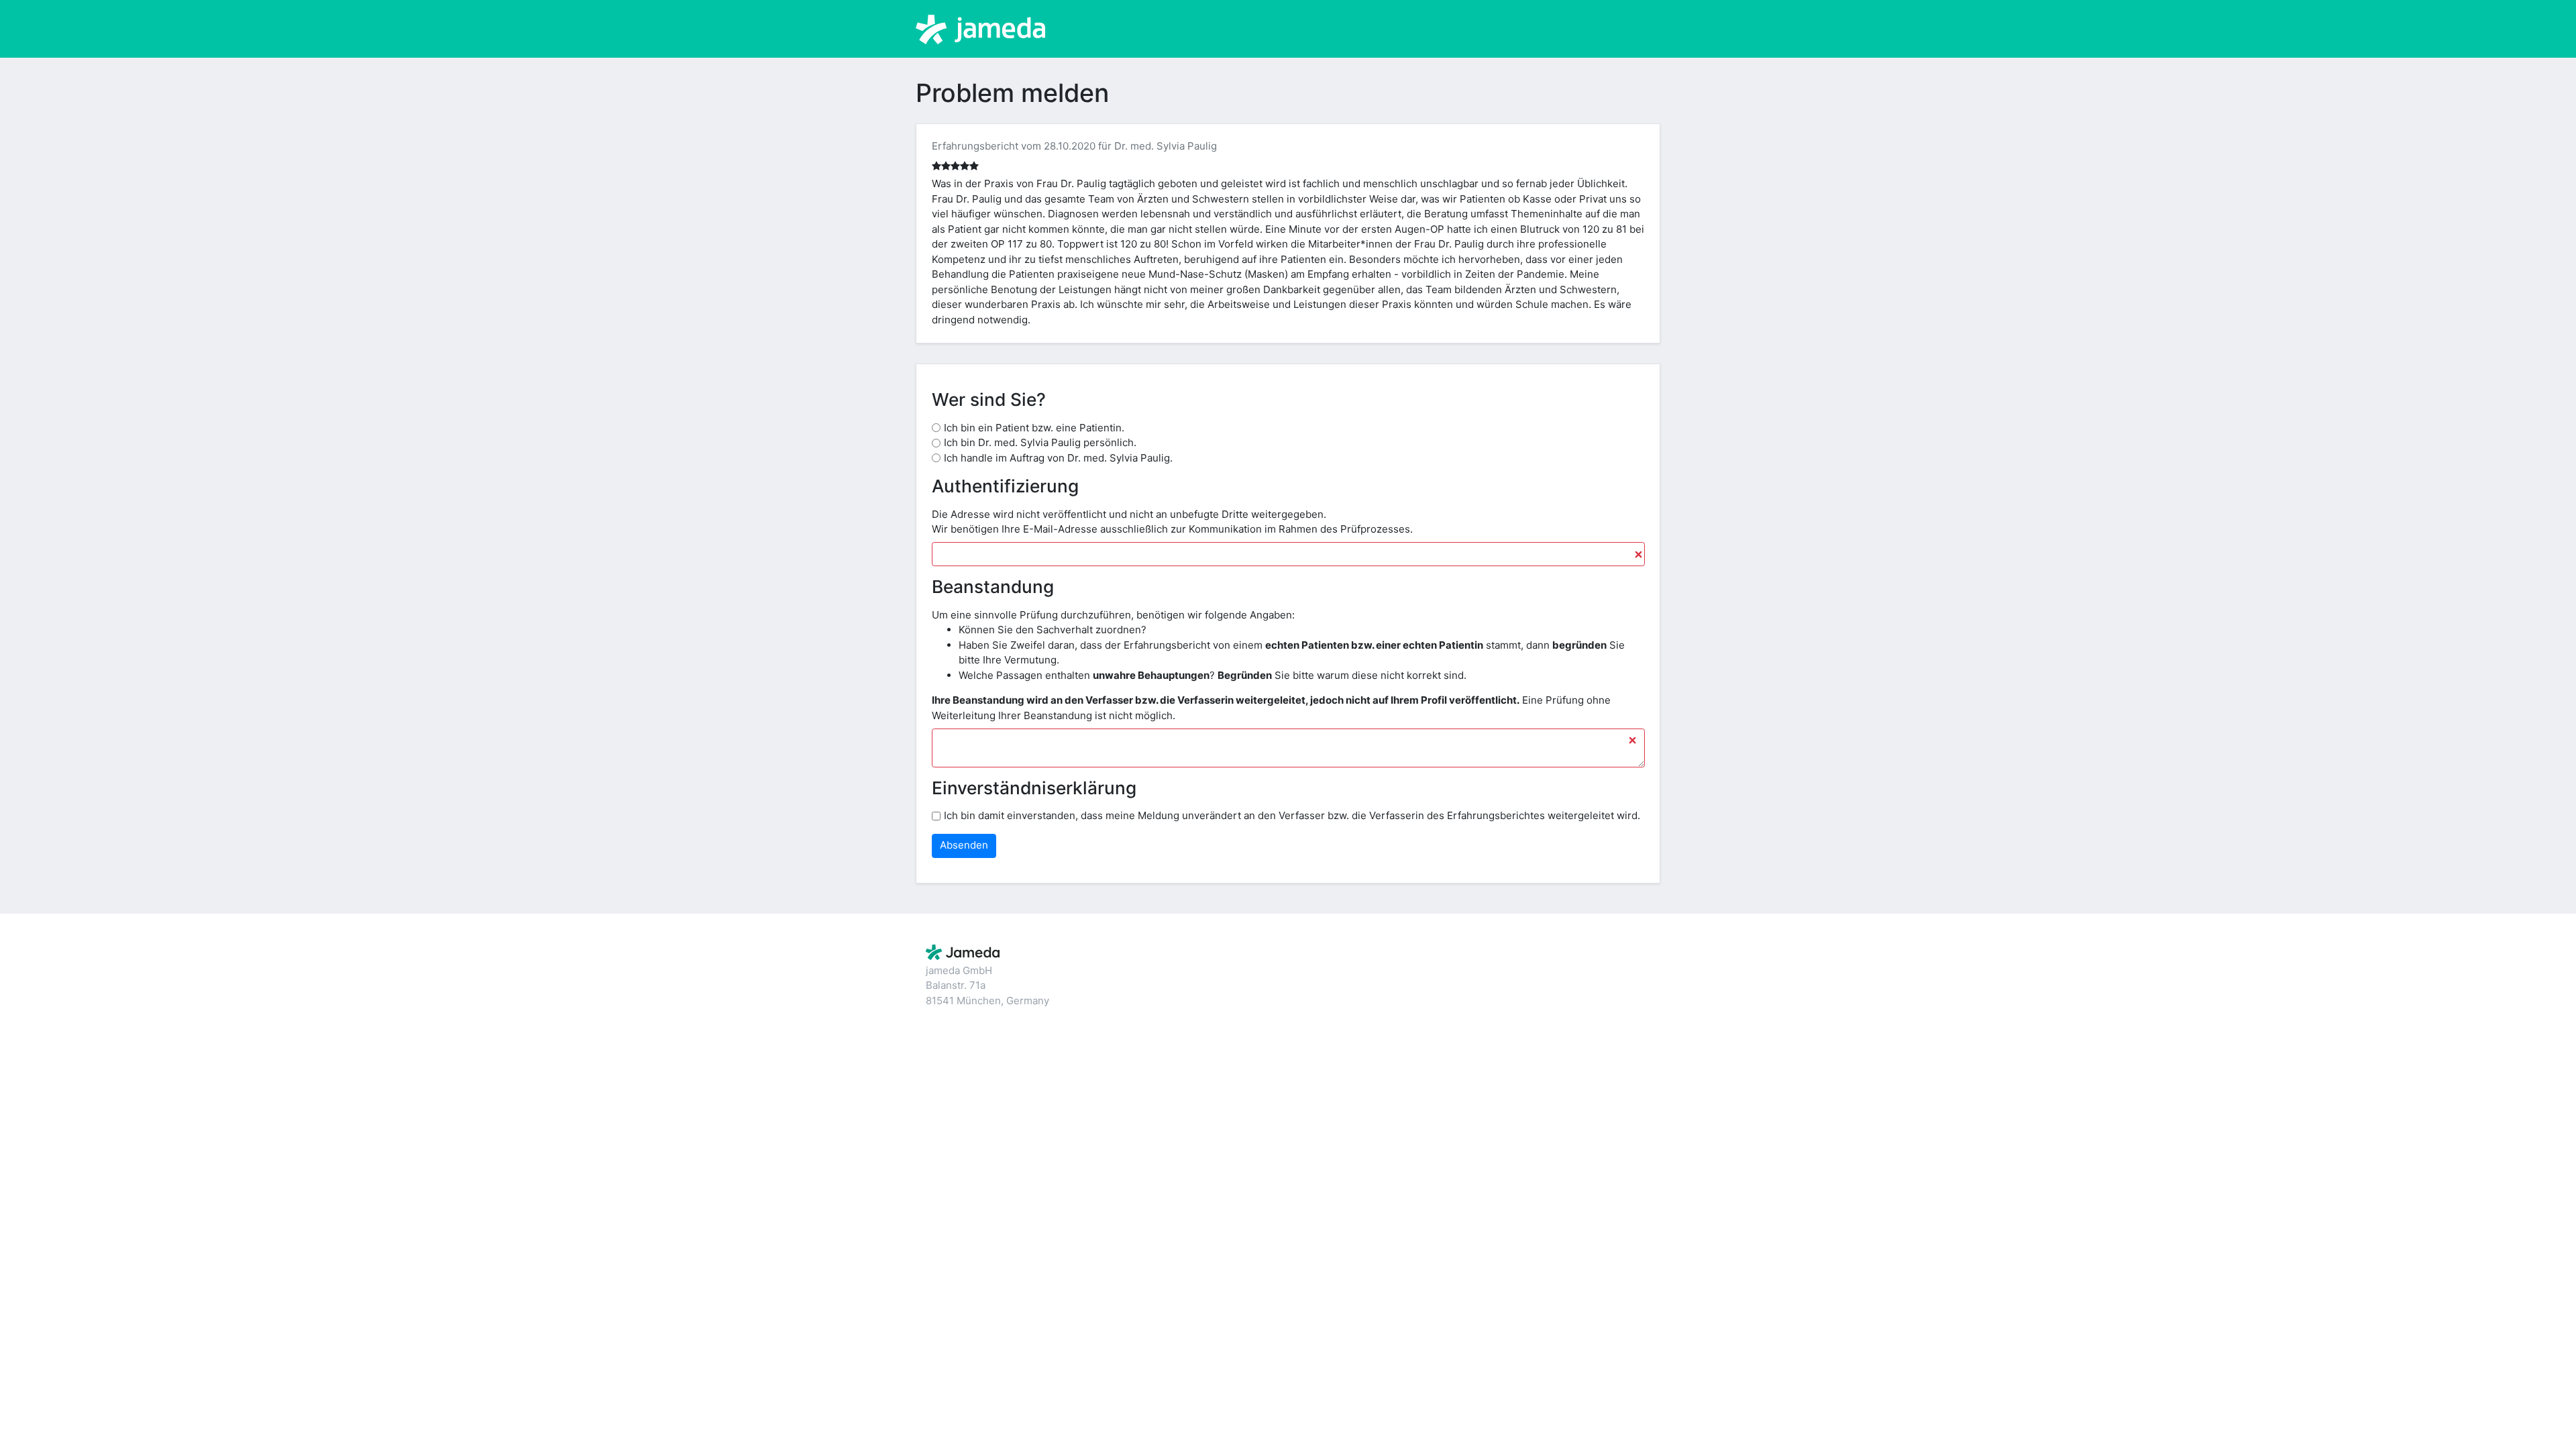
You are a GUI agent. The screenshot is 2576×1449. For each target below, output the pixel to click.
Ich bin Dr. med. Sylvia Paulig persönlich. (1040, 442)
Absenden (964, 845)
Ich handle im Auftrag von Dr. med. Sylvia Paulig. (1058, 458)
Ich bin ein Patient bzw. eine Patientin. (1034, 428)
